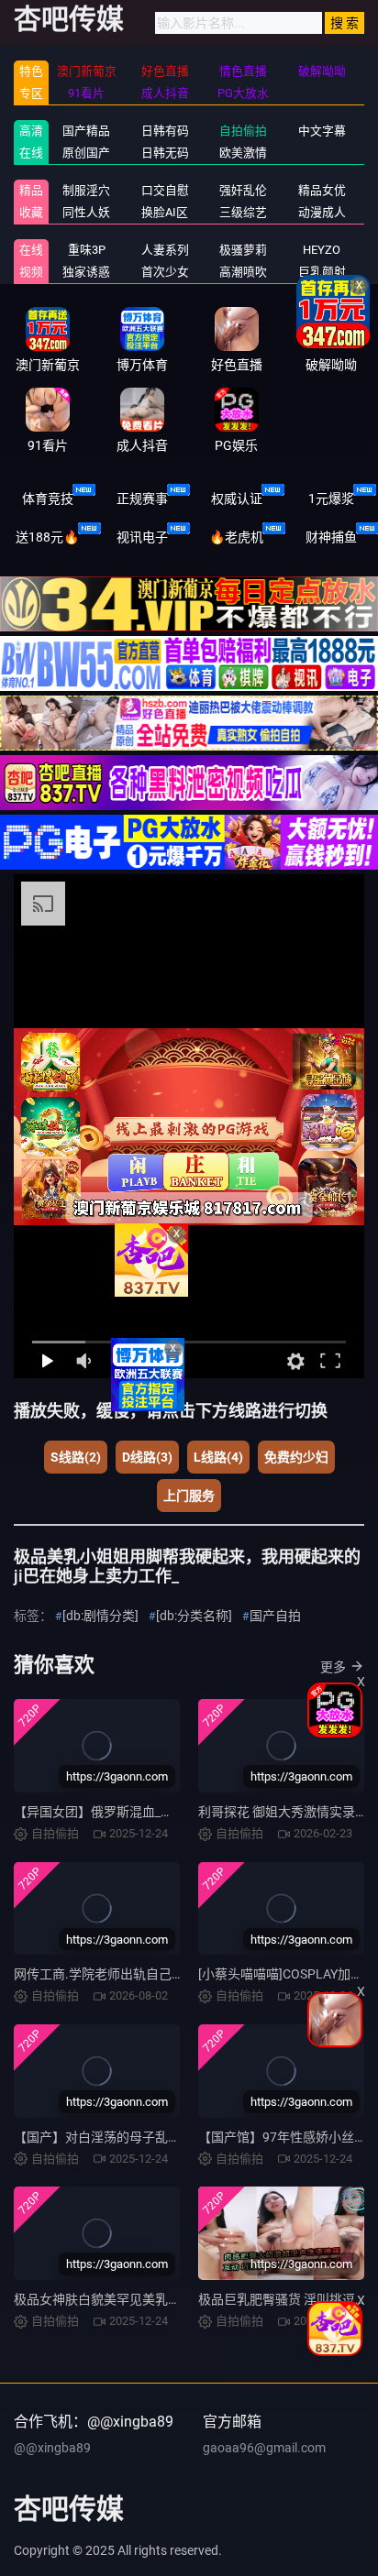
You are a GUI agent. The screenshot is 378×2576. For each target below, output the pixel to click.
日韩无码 (165, 153)
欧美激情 (243, 153)
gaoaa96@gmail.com (264, 2448)
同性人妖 (86, 212)
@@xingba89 (52, 2448)
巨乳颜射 (322, 272)
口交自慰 (165, 190)
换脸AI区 (165, 212)
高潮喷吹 (243, 272)
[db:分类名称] (194, 1616)
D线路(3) (147, 1457)
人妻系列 (165, 250)
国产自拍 (275, 1616)
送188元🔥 (47, 537)
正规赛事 (142, 499)
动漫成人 (322, 212)
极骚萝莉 (243, 250)
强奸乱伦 (243, 190)
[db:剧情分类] (100, 1616)
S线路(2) (76, 1457)
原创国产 (86, 153)
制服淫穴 (86, 190)
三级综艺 (243, 212)
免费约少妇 (296, 1457)
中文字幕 (322, 131)
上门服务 (189, 1496)
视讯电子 (142, 537)
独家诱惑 (86, 272)
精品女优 (322, 190)
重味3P (87, 250)
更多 (333, 1667)
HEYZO (322, 250)
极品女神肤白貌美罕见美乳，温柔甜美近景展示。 (155, 2299)
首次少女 (165, 272)
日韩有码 (165, 131)
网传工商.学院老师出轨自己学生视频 (118, 1974)
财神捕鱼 (331, 537)
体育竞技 (48, 499)
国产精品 (86, 131)
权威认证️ (237, 499)
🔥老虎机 (236, 537)
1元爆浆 (331, 499)
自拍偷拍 (243, 131)
